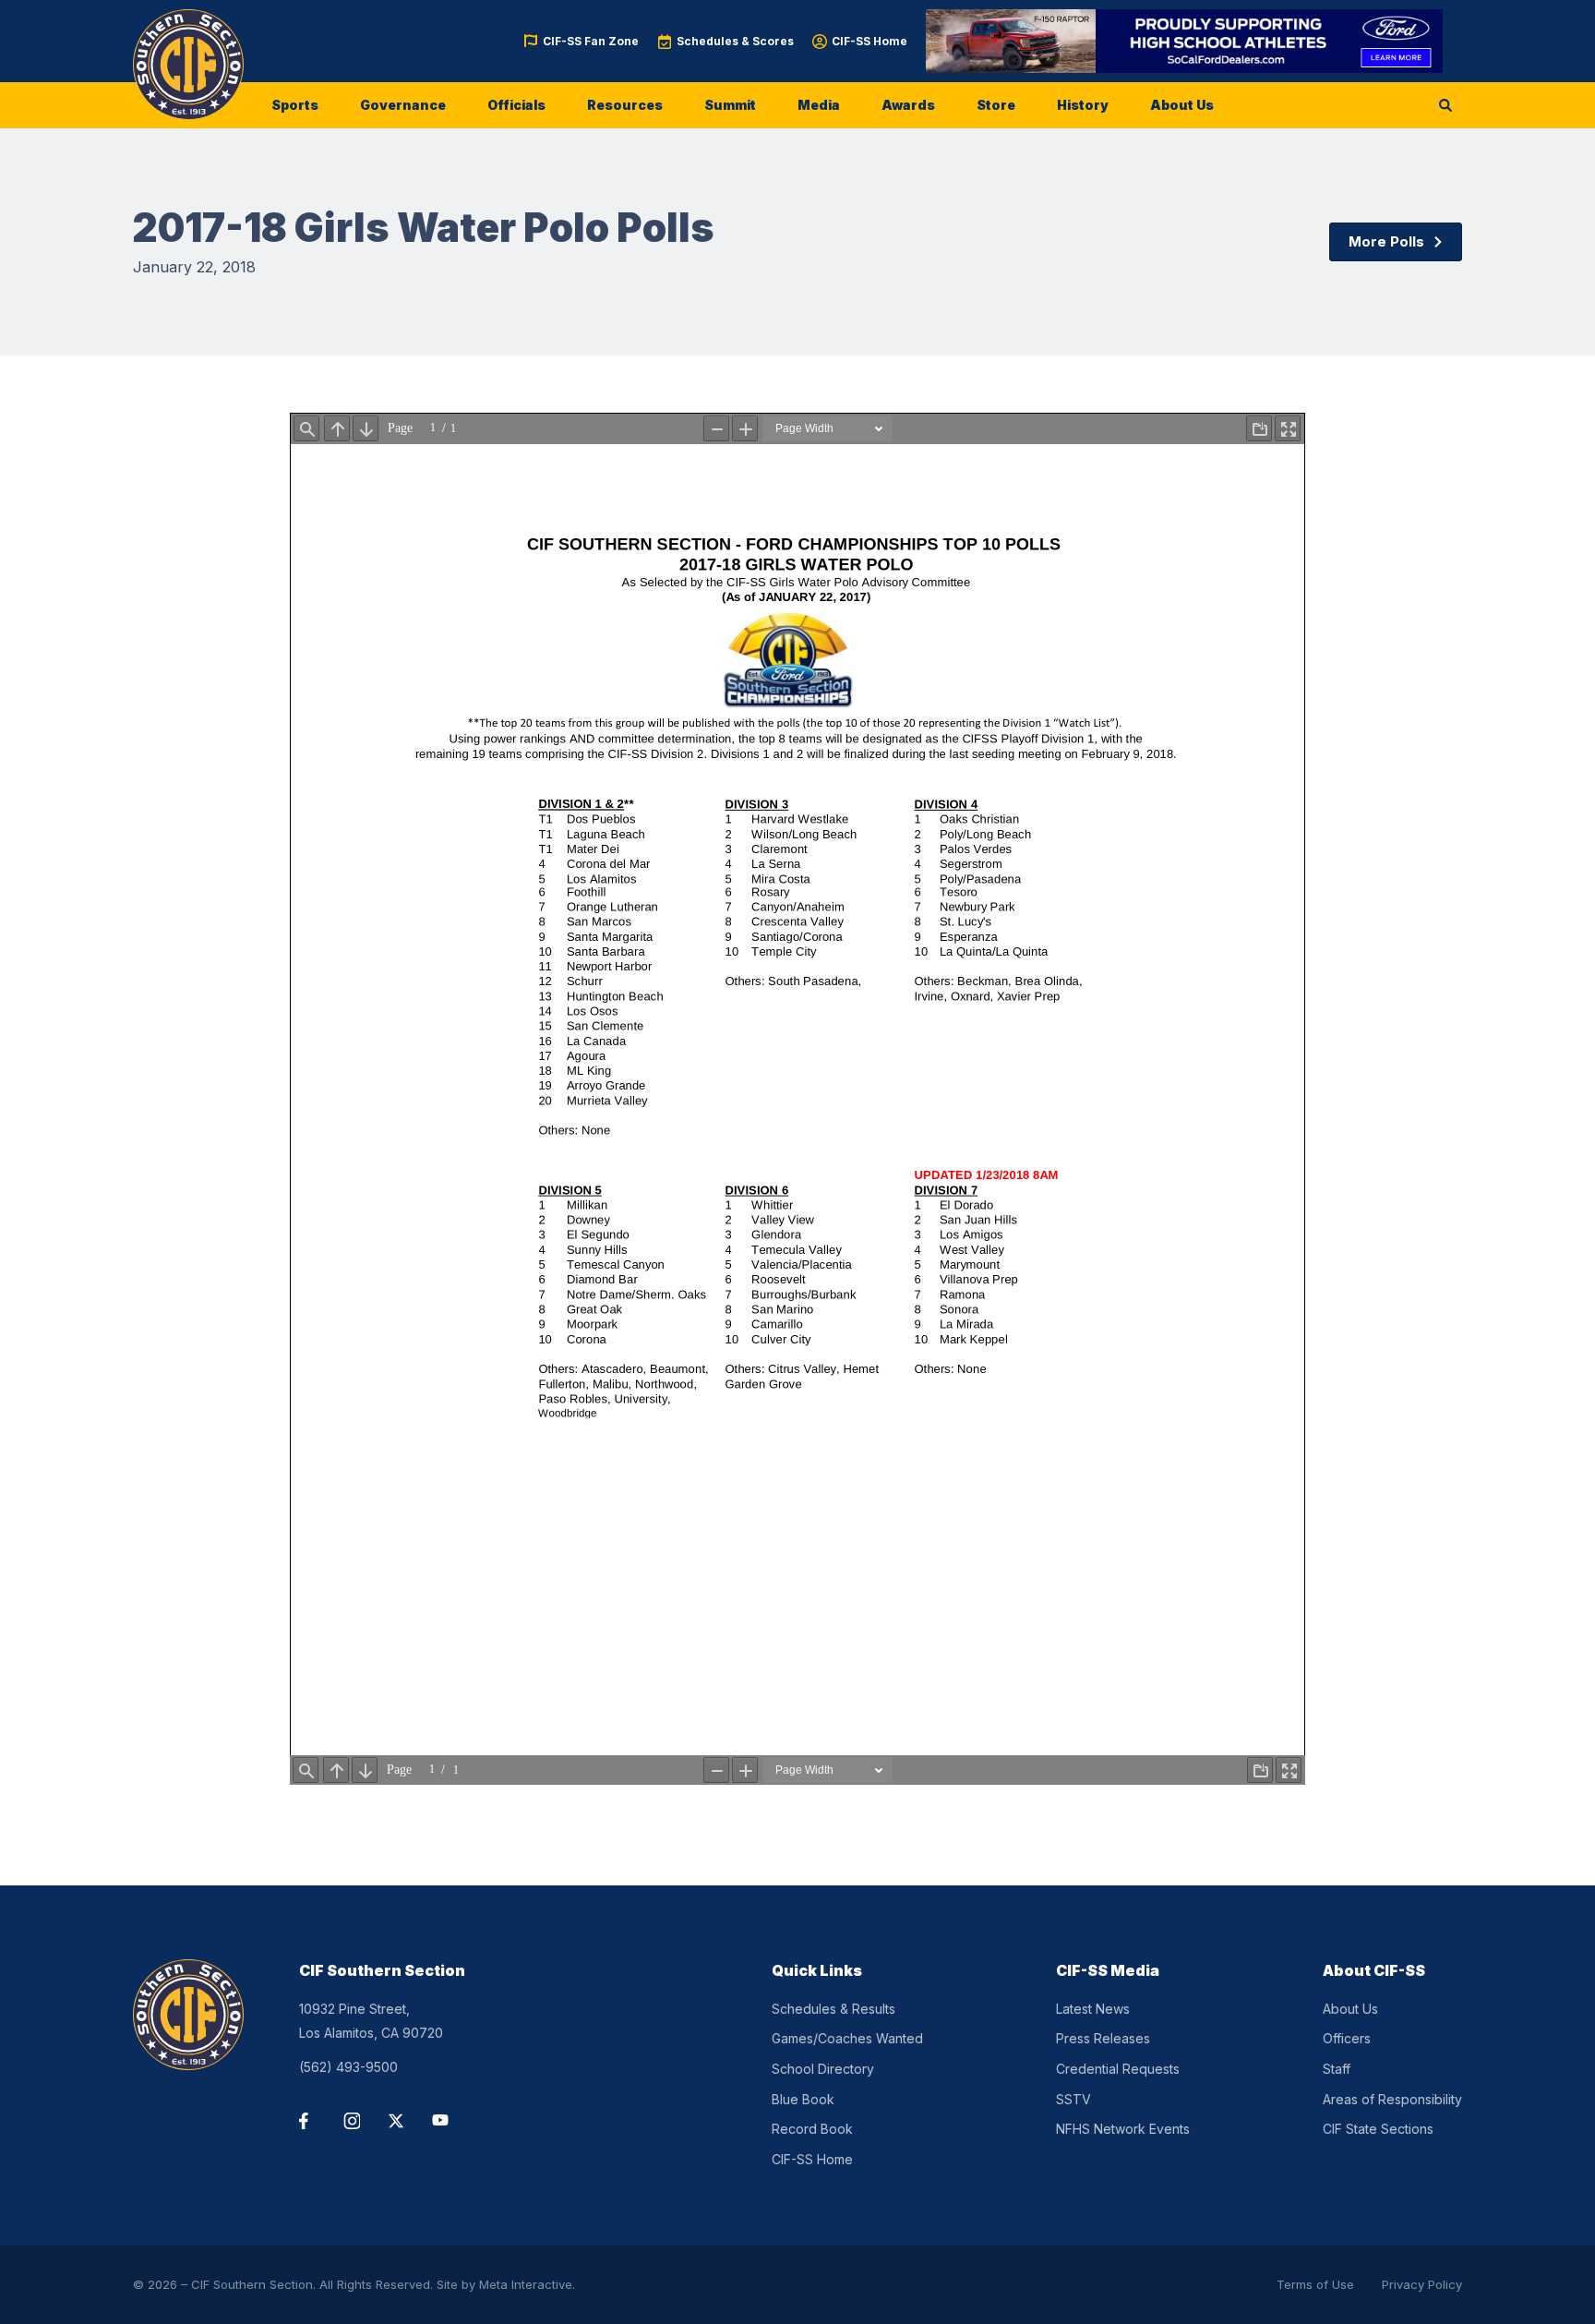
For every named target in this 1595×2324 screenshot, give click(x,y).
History (1083, 105)
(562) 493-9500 (348, 2067)
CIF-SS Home (869, 41)
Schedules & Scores (735, 41)
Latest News (1093, 2009)
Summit (730, 105)
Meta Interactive (526, 2284)
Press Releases (1103, 2038)
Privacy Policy (1422, 2284)
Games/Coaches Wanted (847, 2038)
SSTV (1073, 2099)
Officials (516, 105)
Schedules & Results (833, 2009)
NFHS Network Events (1123, 2129)
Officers (1347, 2038)
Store (996, 105)
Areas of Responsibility (1392, 2099)
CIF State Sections (1378, 2129)
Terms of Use (1315, 2284)
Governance (403, 105)
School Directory (823, 2069)
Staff (1337, 2069)
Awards (908, 105)
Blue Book (803, 2099)
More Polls (1386, 241)
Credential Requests (1118, 2069)
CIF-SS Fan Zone (591, 41)
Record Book (812, 2129)
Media (819, 105)
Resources (625, 105)
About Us (1182, 105)
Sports (295, 105)
